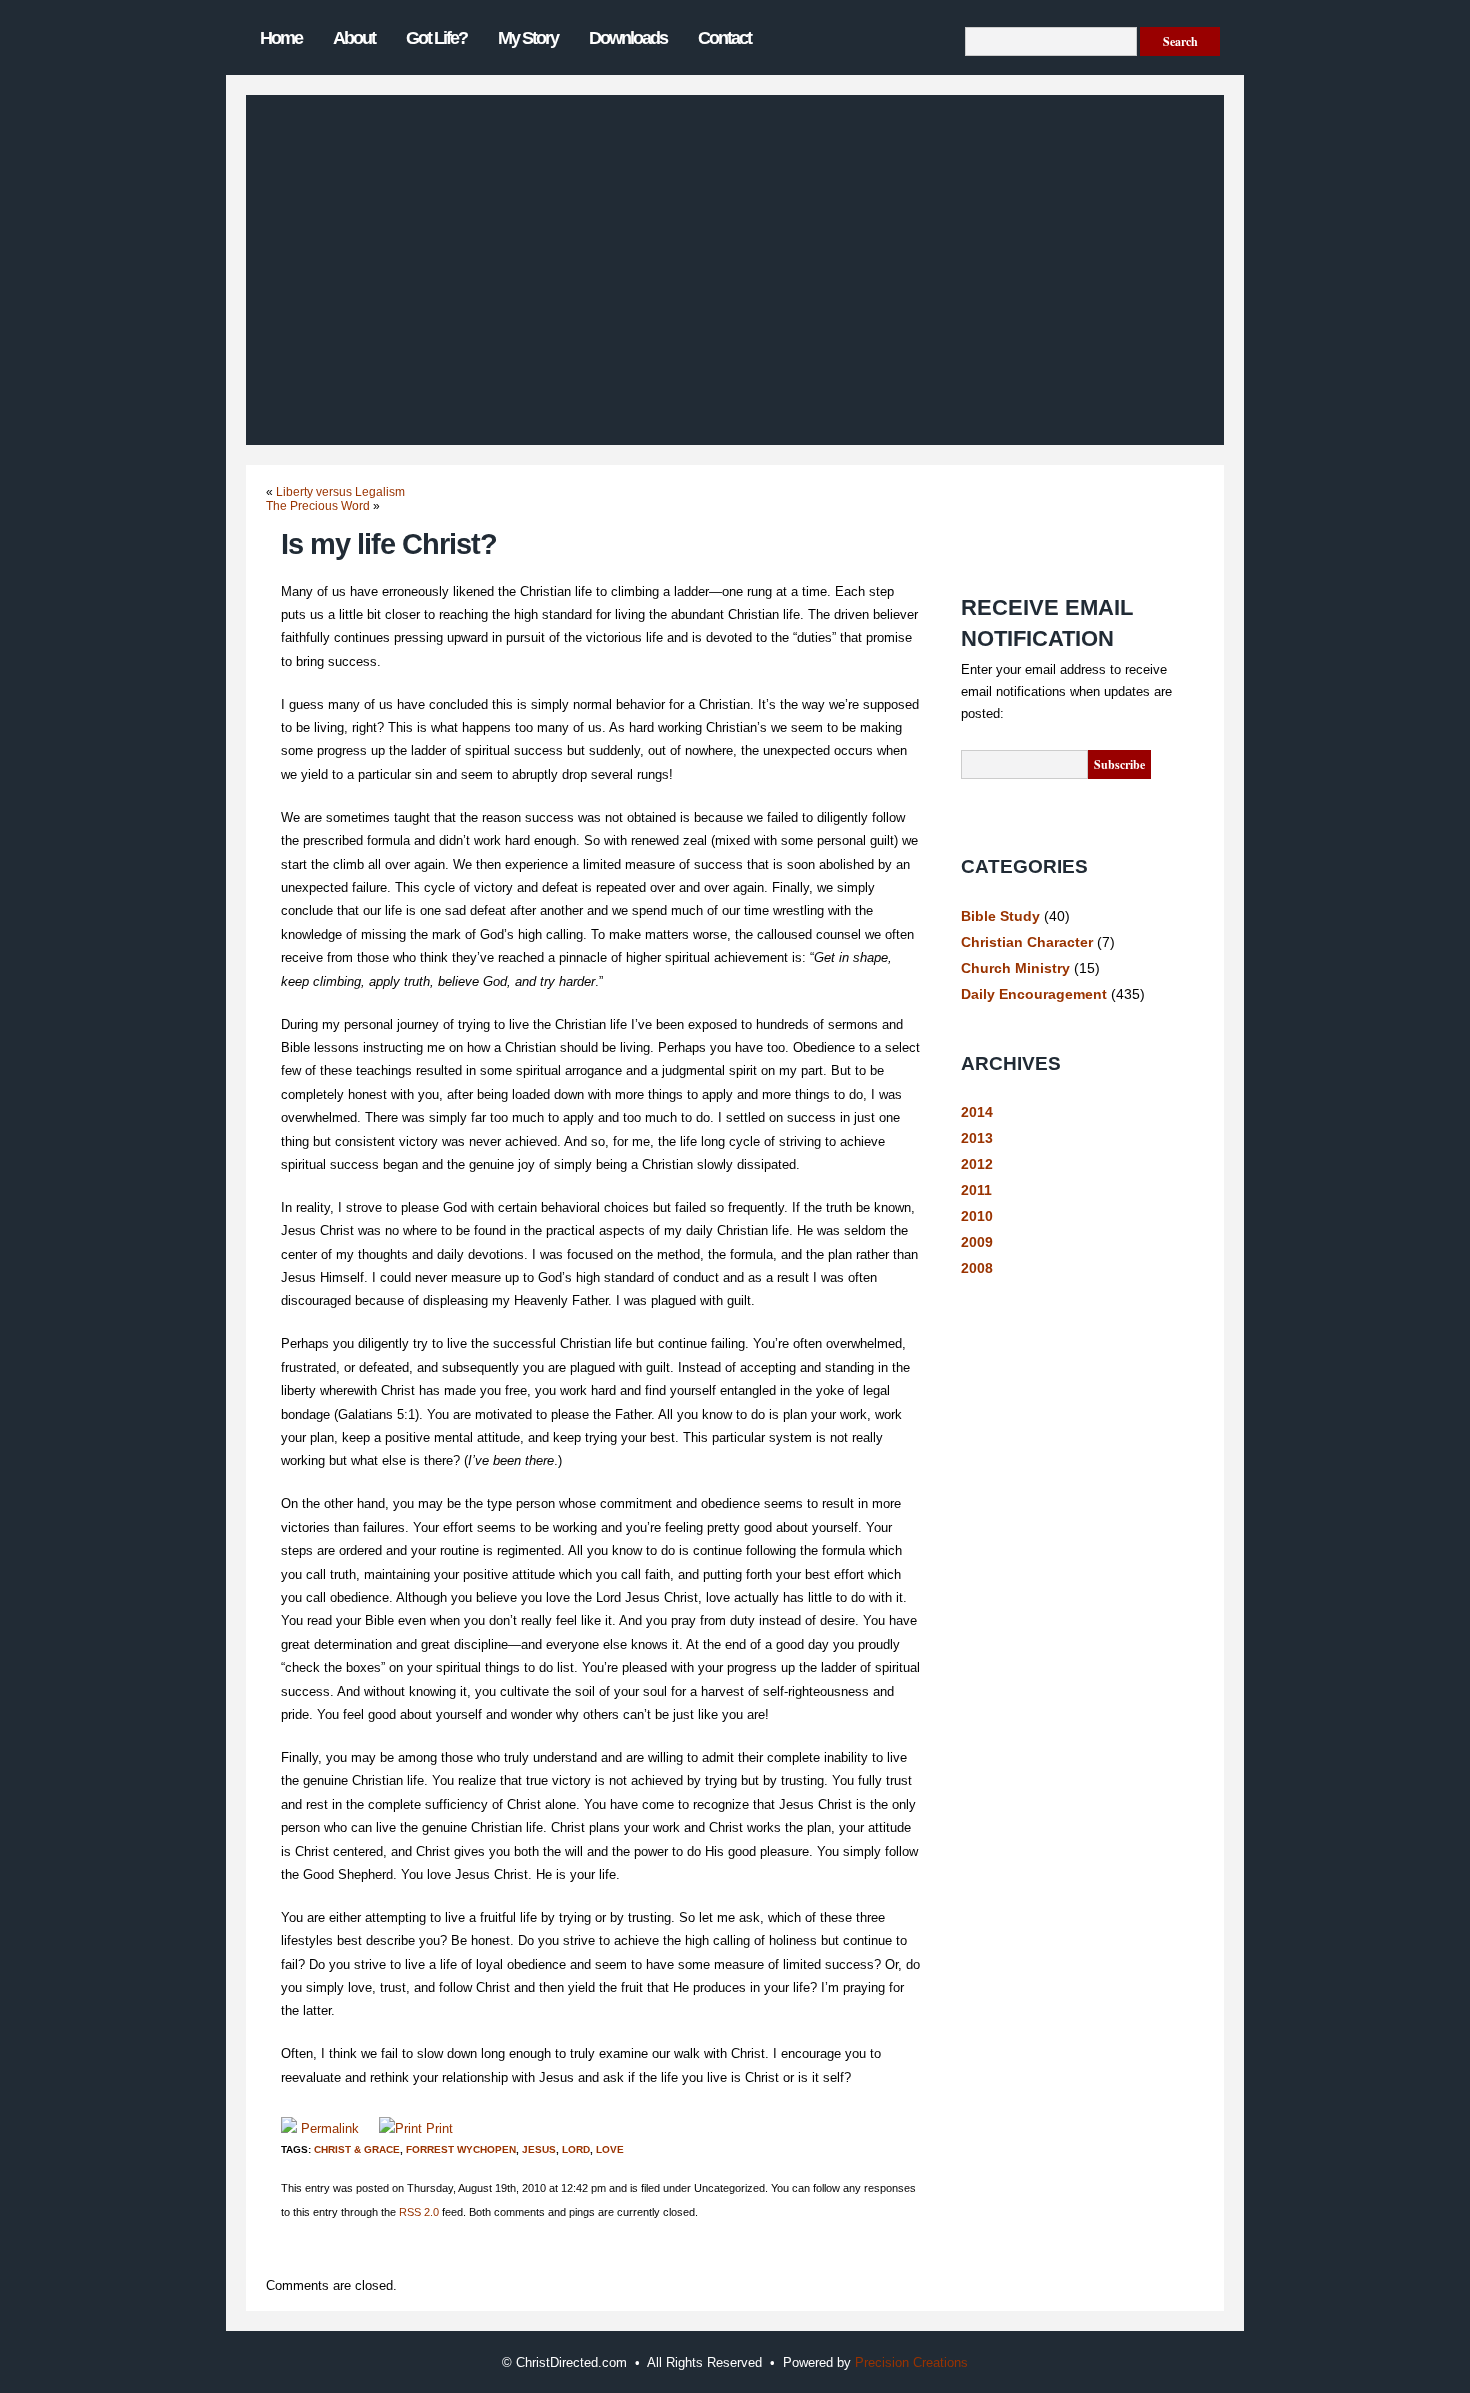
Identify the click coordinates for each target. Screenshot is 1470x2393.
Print (439, 2128)
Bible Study (1000, 916)
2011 (976, 1190)
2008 (977, 1268)
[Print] (400, 2128)
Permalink (330, 2128)
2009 (977, 1242)
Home (281, 38)
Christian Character (1027, 942)
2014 (977, 1112)
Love (610, 2149)
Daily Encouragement (1034, 994)
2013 (977, 1138)
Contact (724, 38)
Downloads (628, 38)
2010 (977, 1216)
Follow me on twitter (1030, 544)
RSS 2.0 (419, 2212)
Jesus (539, 2149)
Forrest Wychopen (461, 2149)
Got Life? (436, 38)
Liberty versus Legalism (340, 492)
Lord (576, 2149)
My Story (528, 38)
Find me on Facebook (1030, 498)
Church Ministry (1015, 968)
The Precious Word (318, 506)
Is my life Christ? (389, 544)
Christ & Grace (357, 2149)
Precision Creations (911, 2362)
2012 (977, 1164)
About (354, 38)
